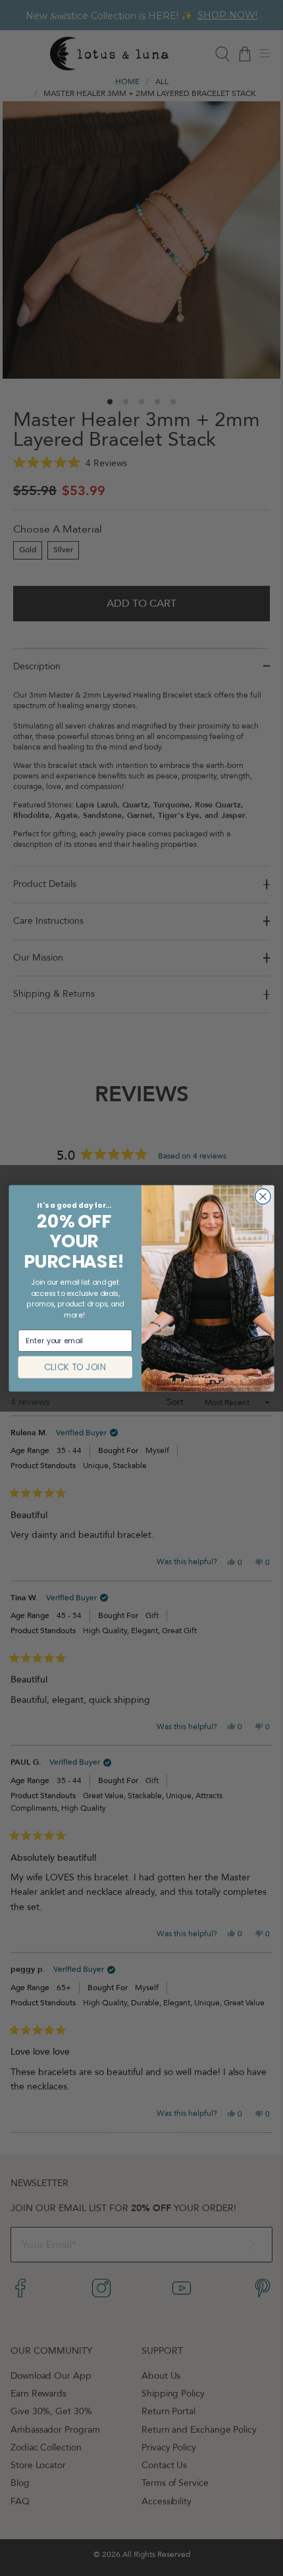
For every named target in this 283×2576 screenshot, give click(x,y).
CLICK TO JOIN (75, 1367)
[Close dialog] (263, 1196)
